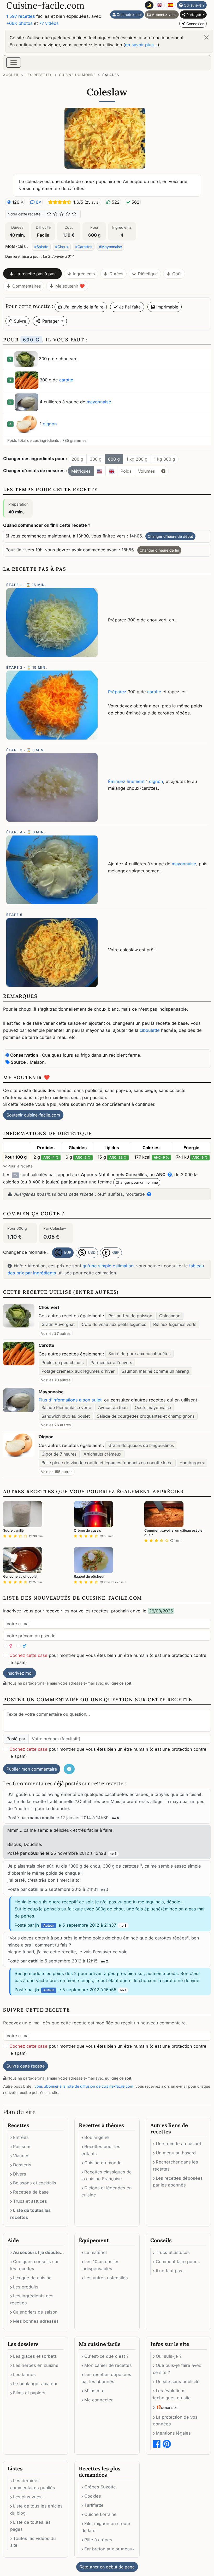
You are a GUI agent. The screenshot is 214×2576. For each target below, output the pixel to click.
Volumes (146, 471)
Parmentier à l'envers (111, 1363)
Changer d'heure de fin (159, 550)
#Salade (41, 247)
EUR (67, 1252)
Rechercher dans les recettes (176, 2165)
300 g (96, 459)
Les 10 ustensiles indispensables (100, 2265)
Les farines (24, 2374)
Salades (111, 75)
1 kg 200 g (137, 459)
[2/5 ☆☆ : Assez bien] (55, 214)
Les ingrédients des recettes (32, 2299)
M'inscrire (94, 2391)
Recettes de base (31, 2192)
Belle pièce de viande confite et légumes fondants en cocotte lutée (107, 1463)
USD (91, 1252)
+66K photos (19, 23)
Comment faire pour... (178, 2262)
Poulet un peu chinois (63, 1363)
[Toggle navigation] (14, 62)
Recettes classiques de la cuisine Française (107, 2175)
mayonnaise (99, 402)
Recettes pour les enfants (101, 2150)
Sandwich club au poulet (66, 1416)
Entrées (21, 2137)
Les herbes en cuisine (36, 2365)
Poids (126, 471)
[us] (100, 471)
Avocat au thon (113, 1407)
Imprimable (167, 307)
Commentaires (26, 286)
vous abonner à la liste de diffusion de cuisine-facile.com (84, 2086)
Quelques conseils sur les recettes (34, 2265)
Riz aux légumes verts (175, 1324)
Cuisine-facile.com (45, 5)
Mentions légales (173, 2433)
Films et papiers (29, 2393)
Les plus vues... (29, 2497)
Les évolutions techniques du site (172, 2394)
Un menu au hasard (176, 2153)
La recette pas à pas (35, 274)
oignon (50, 424)
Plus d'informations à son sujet (70, 1400)
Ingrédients (84, 274)
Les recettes (39, 75)
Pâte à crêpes (98, 2540)
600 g (114, 459)
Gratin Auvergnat (58, 1324)
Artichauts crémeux (102, 1454)
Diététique (148, 274)
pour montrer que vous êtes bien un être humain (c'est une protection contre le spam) (108, 1659)
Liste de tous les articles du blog (36, 2509)
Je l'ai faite (129, 307)
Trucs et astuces (30, 2201)
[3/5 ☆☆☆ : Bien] (62, 214)
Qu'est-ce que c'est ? (106, 2356)
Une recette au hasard (179, 2144)
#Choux (62, 247)
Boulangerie (97, 2137)
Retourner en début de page (107, 2567)
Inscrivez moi (20, 1673)
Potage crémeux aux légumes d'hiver (78, 1371)
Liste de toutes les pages (30, 2526)
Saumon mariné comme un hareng (155, 1371)
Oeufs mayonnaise (153, 1407)
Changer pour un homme (137, 1182)
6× (38, 202)
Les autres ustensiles (106, 2278)
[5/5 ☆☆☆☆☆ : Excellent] (74, 214)
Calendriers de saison (35, 2312)
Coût (177, 274)
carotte (66, 380)
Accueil (11, 75)
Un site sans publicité (178, 2382)
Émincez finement (126, 781)
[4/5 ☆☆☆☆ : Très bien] (68, 214)
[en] (111, 471)
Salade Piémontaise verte (66, 1407)
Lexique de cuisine (32, 2278)
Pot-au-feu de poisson (130, 1316)
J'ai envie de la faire (83, 307)
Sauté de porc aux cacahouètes (139, 1354)
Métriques (81, 471)
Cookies (93, 2496)
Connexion (195, 24)
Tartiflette (94, 2505)
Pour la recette (20, 1166)
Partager (193, 15)
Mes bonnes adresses (36, 2321)
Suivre (19, 321)
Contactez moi (129, 15)
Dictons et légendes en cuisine (107, 2191)
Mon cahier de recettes (108, 2365)
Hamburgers (192, 1463)
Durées (116, 274)
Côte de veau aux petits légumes (114, 1324)
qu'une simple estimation (108, 1266)
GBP (115, 1252)
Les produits (26, 2287)
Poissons (22, 2146)
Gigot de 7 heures (59, 1454)
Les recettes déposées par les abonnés (178, 2182)
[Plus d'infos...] (163, 471)
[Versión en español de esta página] (171, 5)
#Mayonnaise (110, 247)
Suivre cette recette (26, 2066)
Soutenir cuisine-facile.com (33, 1115)
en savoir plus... (141, 45)
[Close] (206, 37)
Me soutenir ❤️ (70, 286)
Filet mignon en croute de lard (106, 2527)
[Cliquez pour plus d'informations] (148, 1194)
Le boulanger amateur (35, 2384)
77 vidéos (49, 23)
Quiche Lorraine (100, 2514)
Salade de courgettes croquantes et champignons (146, 1416)
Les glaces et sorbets (35, 2356)
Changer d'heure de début (170, 536)
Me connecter (99, 2400)
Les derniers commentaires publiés (33, 2484)
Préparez (117, 692)
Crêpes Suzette (100, 2487)
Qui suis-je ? (194, 5)
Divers (20, 2174)
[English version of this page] (160, 5)
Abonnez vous (164, 15)
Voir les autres (56, 1333)
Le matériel (96, 2252)
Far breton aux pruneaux (109, 2549)
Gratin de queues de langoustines (141, 1445)
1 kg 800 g (165, 459)
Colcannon (170, 1316)
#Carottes (84, 247)
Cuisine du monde (77, 75)
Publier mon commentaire (32, 1769)
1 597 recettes (21, 16)
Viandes (21, 2156)
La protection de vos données (175, 2421)
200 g (77, 459)
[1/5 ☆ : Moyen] (49, 214)
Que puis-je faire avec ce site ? (177, 2369)
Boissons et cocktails (35, 2183)
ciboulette (150, 1030)
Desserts (22, 2165)
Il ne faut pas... (171, 2271)
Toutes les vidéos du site (33, 2542)
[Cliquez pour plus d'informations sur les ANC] (169, 1175)
